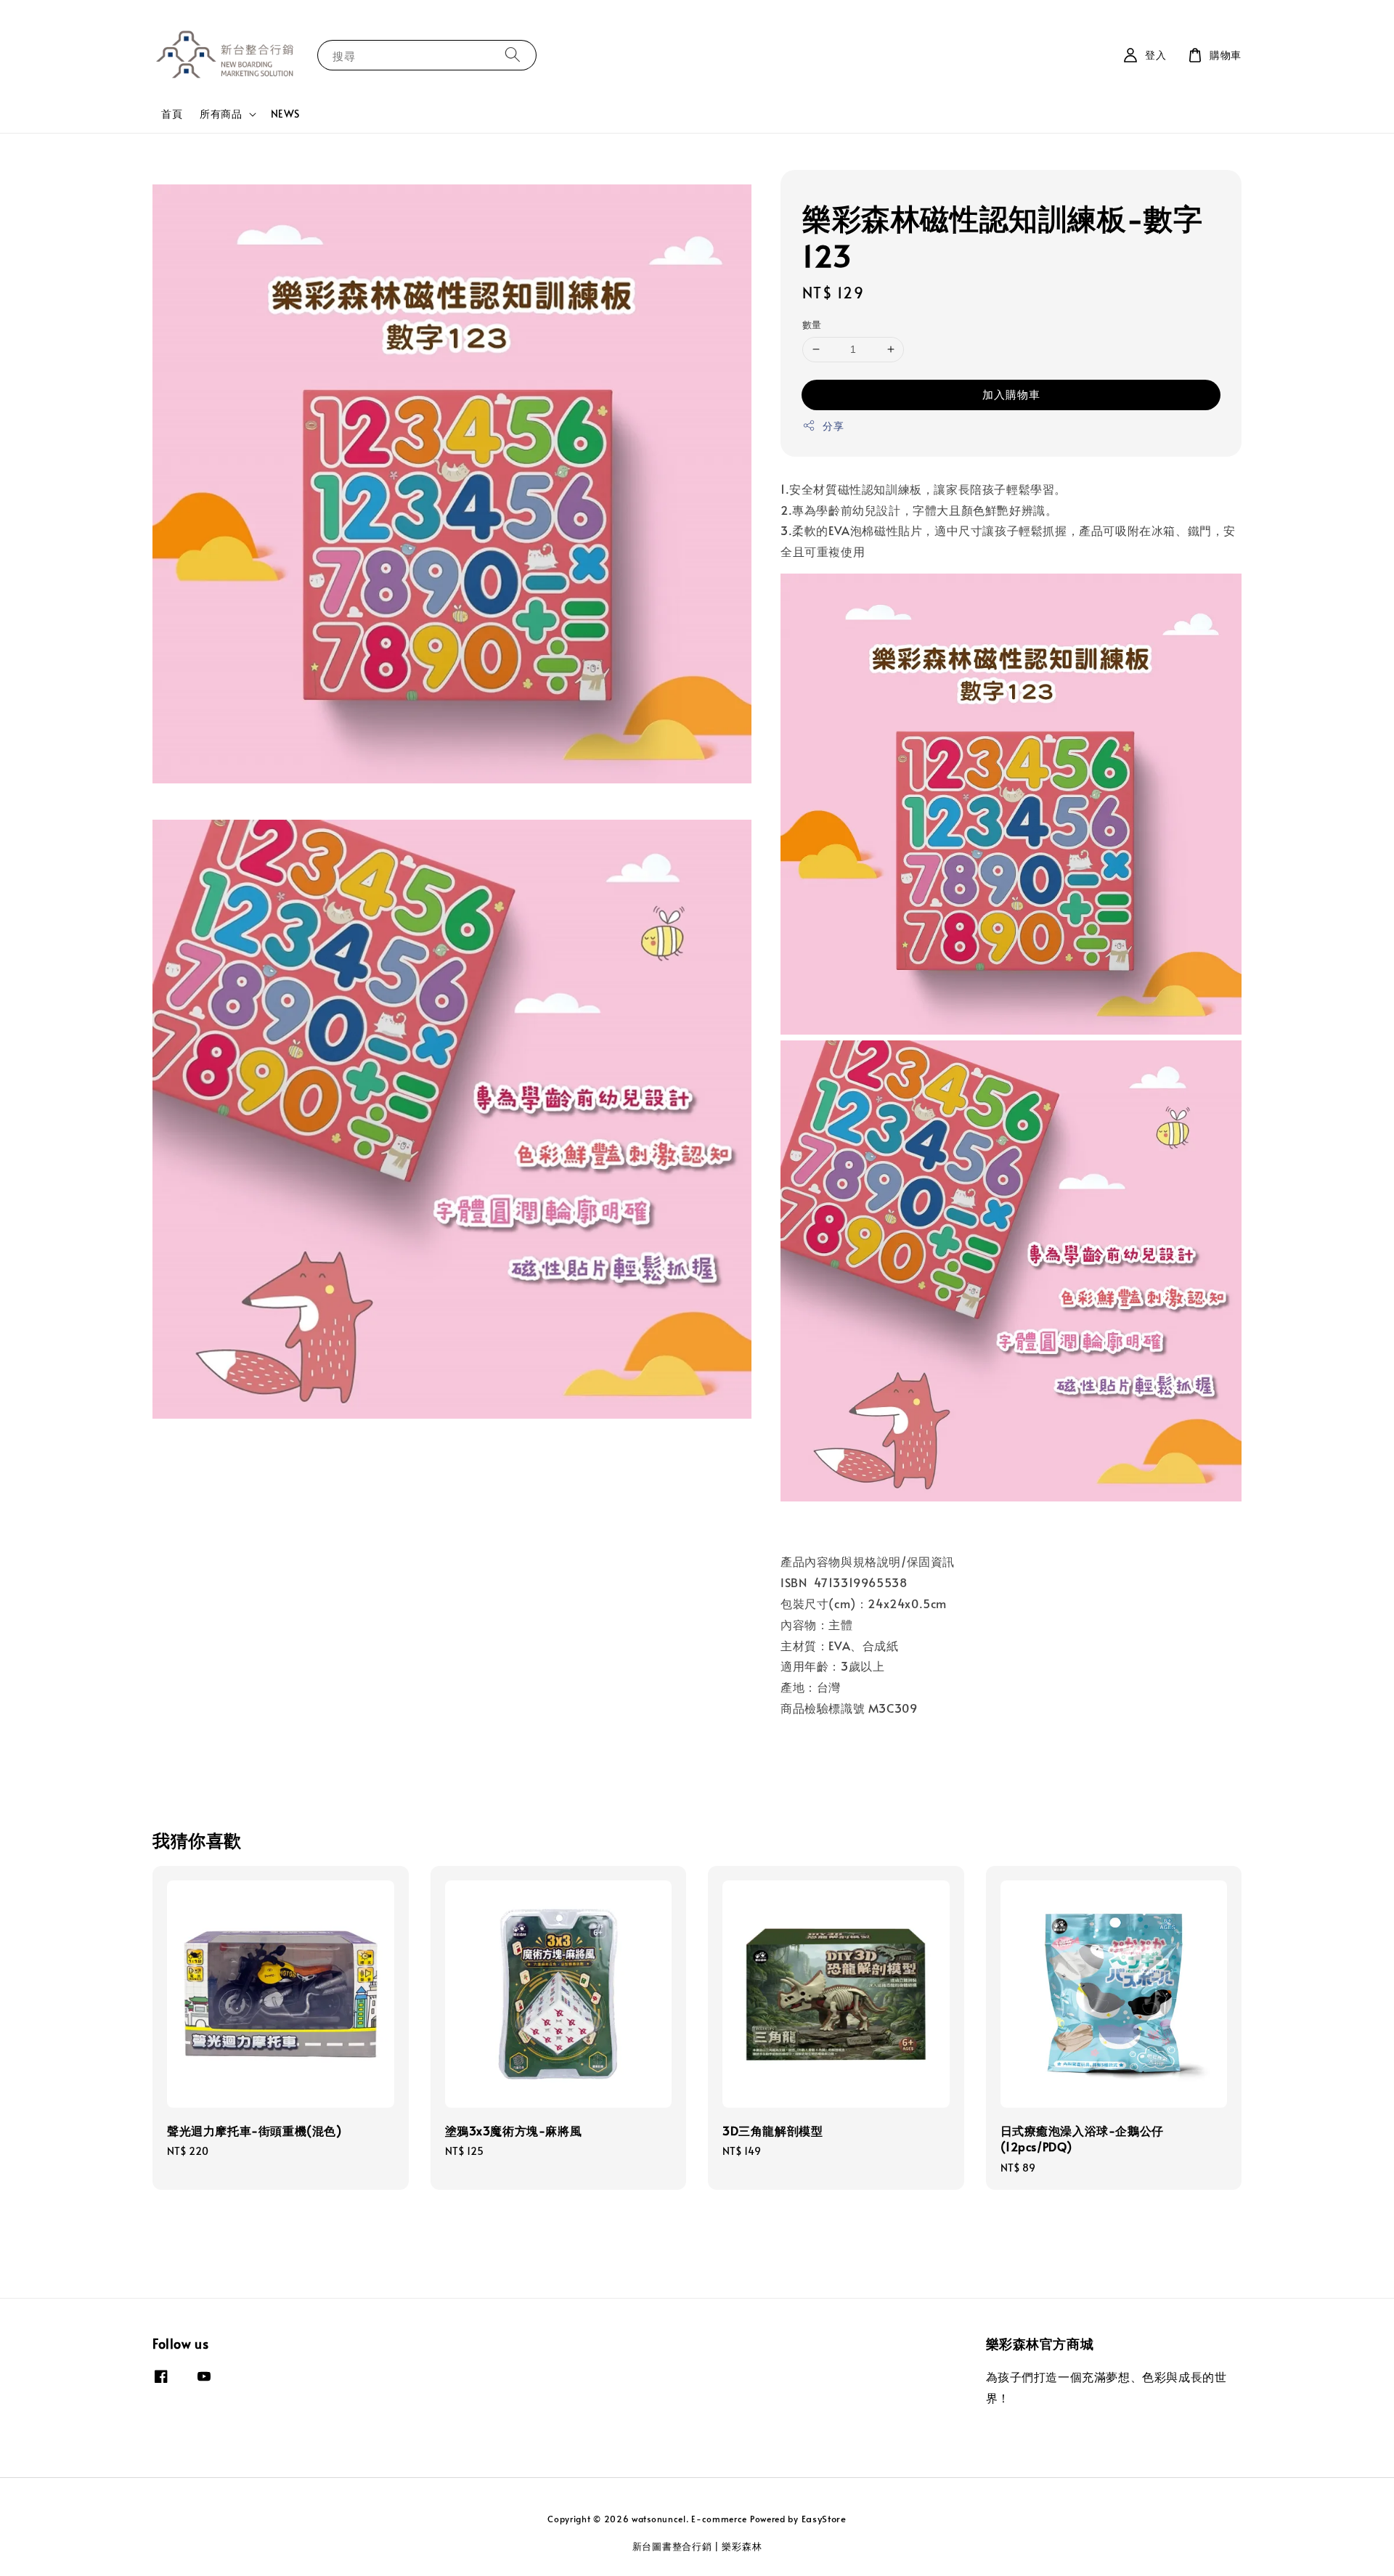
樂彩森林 (742, 2546)
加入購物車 (1011, 394)
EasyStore (824, 2519)
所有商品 (221, 114)
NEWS (285, 114)
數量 (812, 325)
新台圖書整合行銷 (672, 2546)
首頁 (172, 114)
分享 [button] (833, 426)
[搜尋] (513, 55)
